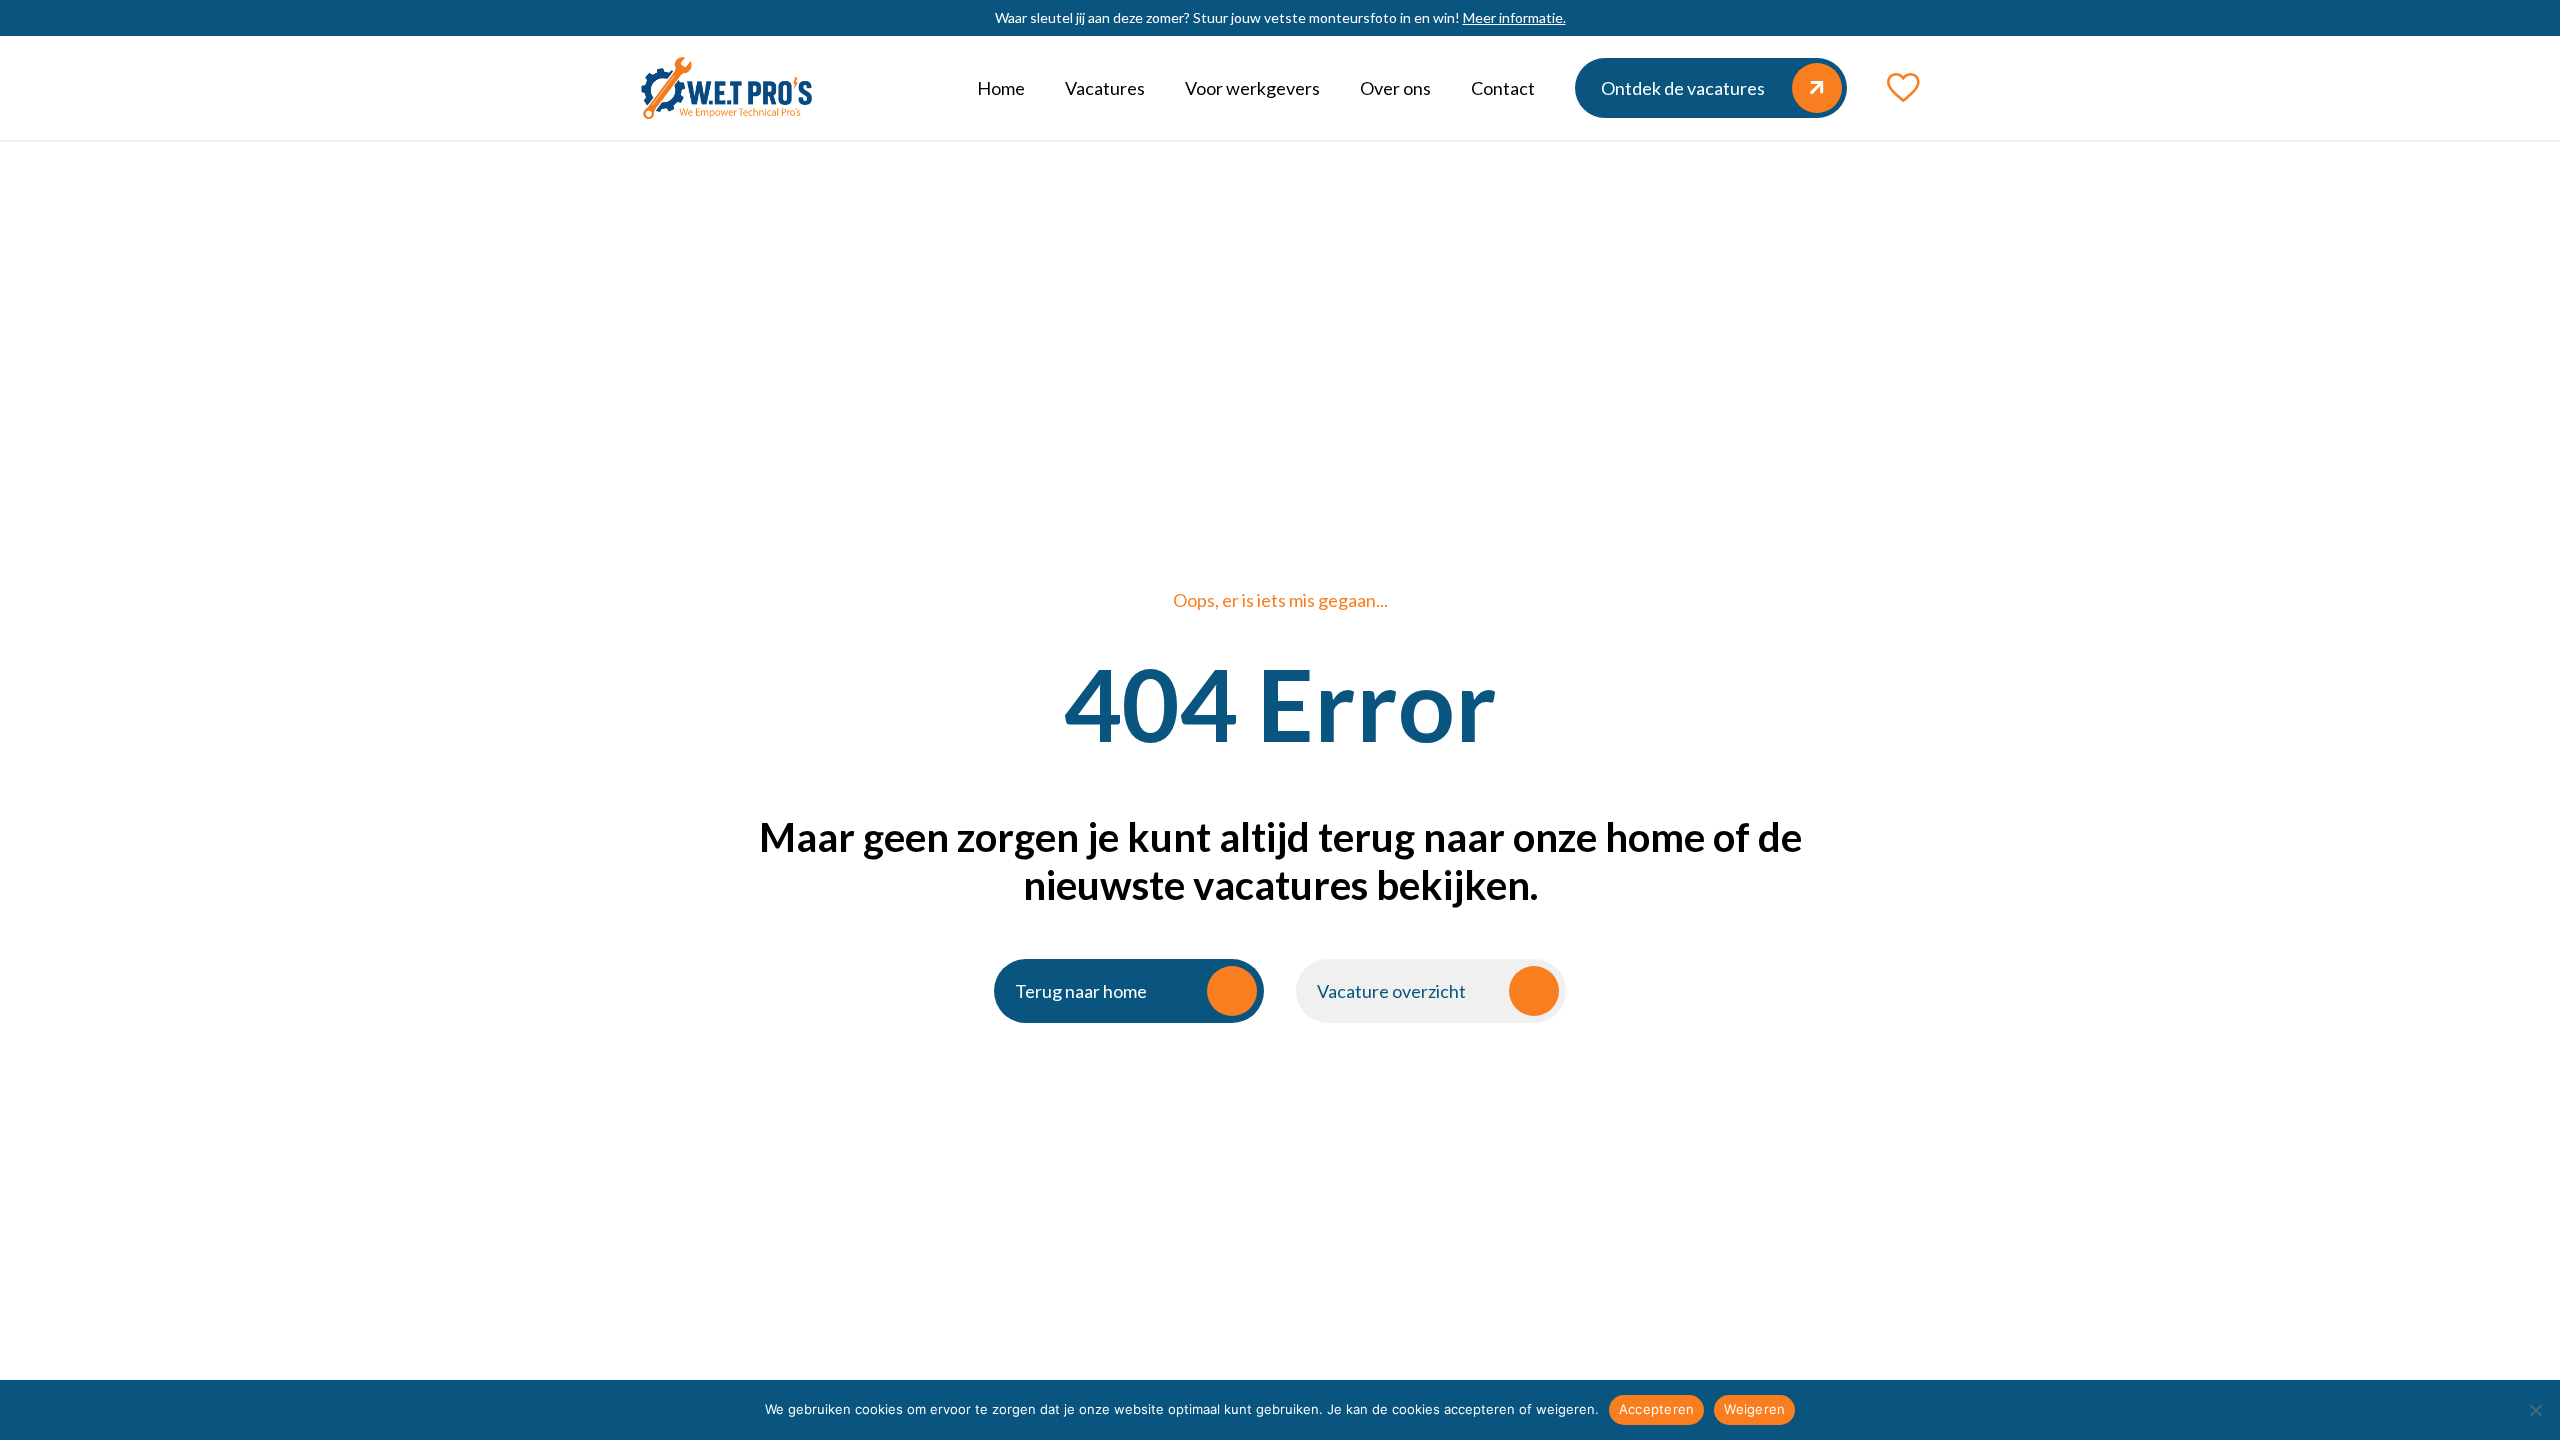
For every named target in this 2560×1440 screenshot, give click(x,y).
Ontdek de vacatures (1683, 88)
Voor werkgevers (1252, 88)
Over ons (1395, 88)
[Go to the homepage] (726, 88)
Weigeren (1754, 1409)
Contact (1503, 88)
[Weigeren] (2535, 1410)
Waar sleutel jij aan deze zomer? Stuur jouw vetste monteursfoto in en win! (1280, 17)
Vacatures (1105, 88)
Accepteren (1657, 1409)
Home (1001, 88)
